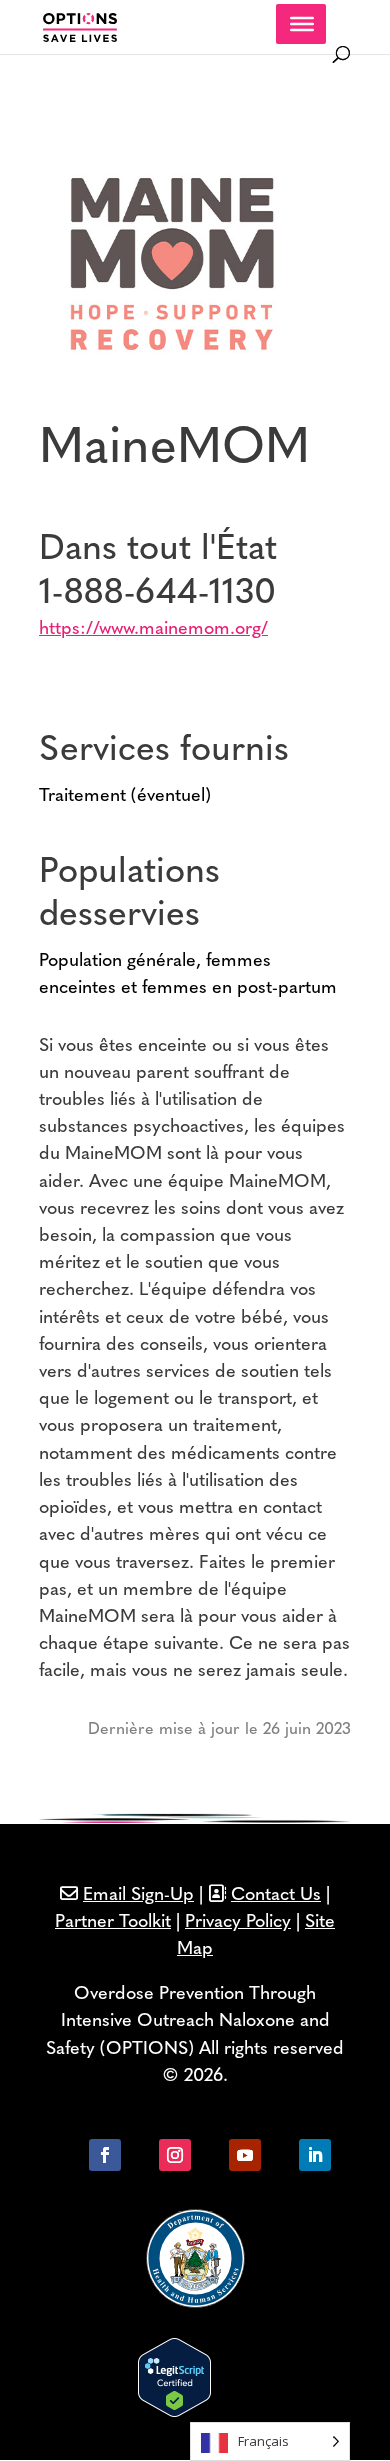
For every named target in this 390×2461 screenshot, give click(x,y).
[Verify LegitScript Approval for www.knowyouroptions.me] (174, 2413)
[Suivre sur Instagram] (175, 2155)
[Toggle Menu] (302, 24)
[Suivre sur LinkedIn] (315, 2155)
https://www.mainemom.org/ (153, 630)
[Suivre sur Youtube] (245, 2155)
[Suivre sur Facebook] (105, 2155)
